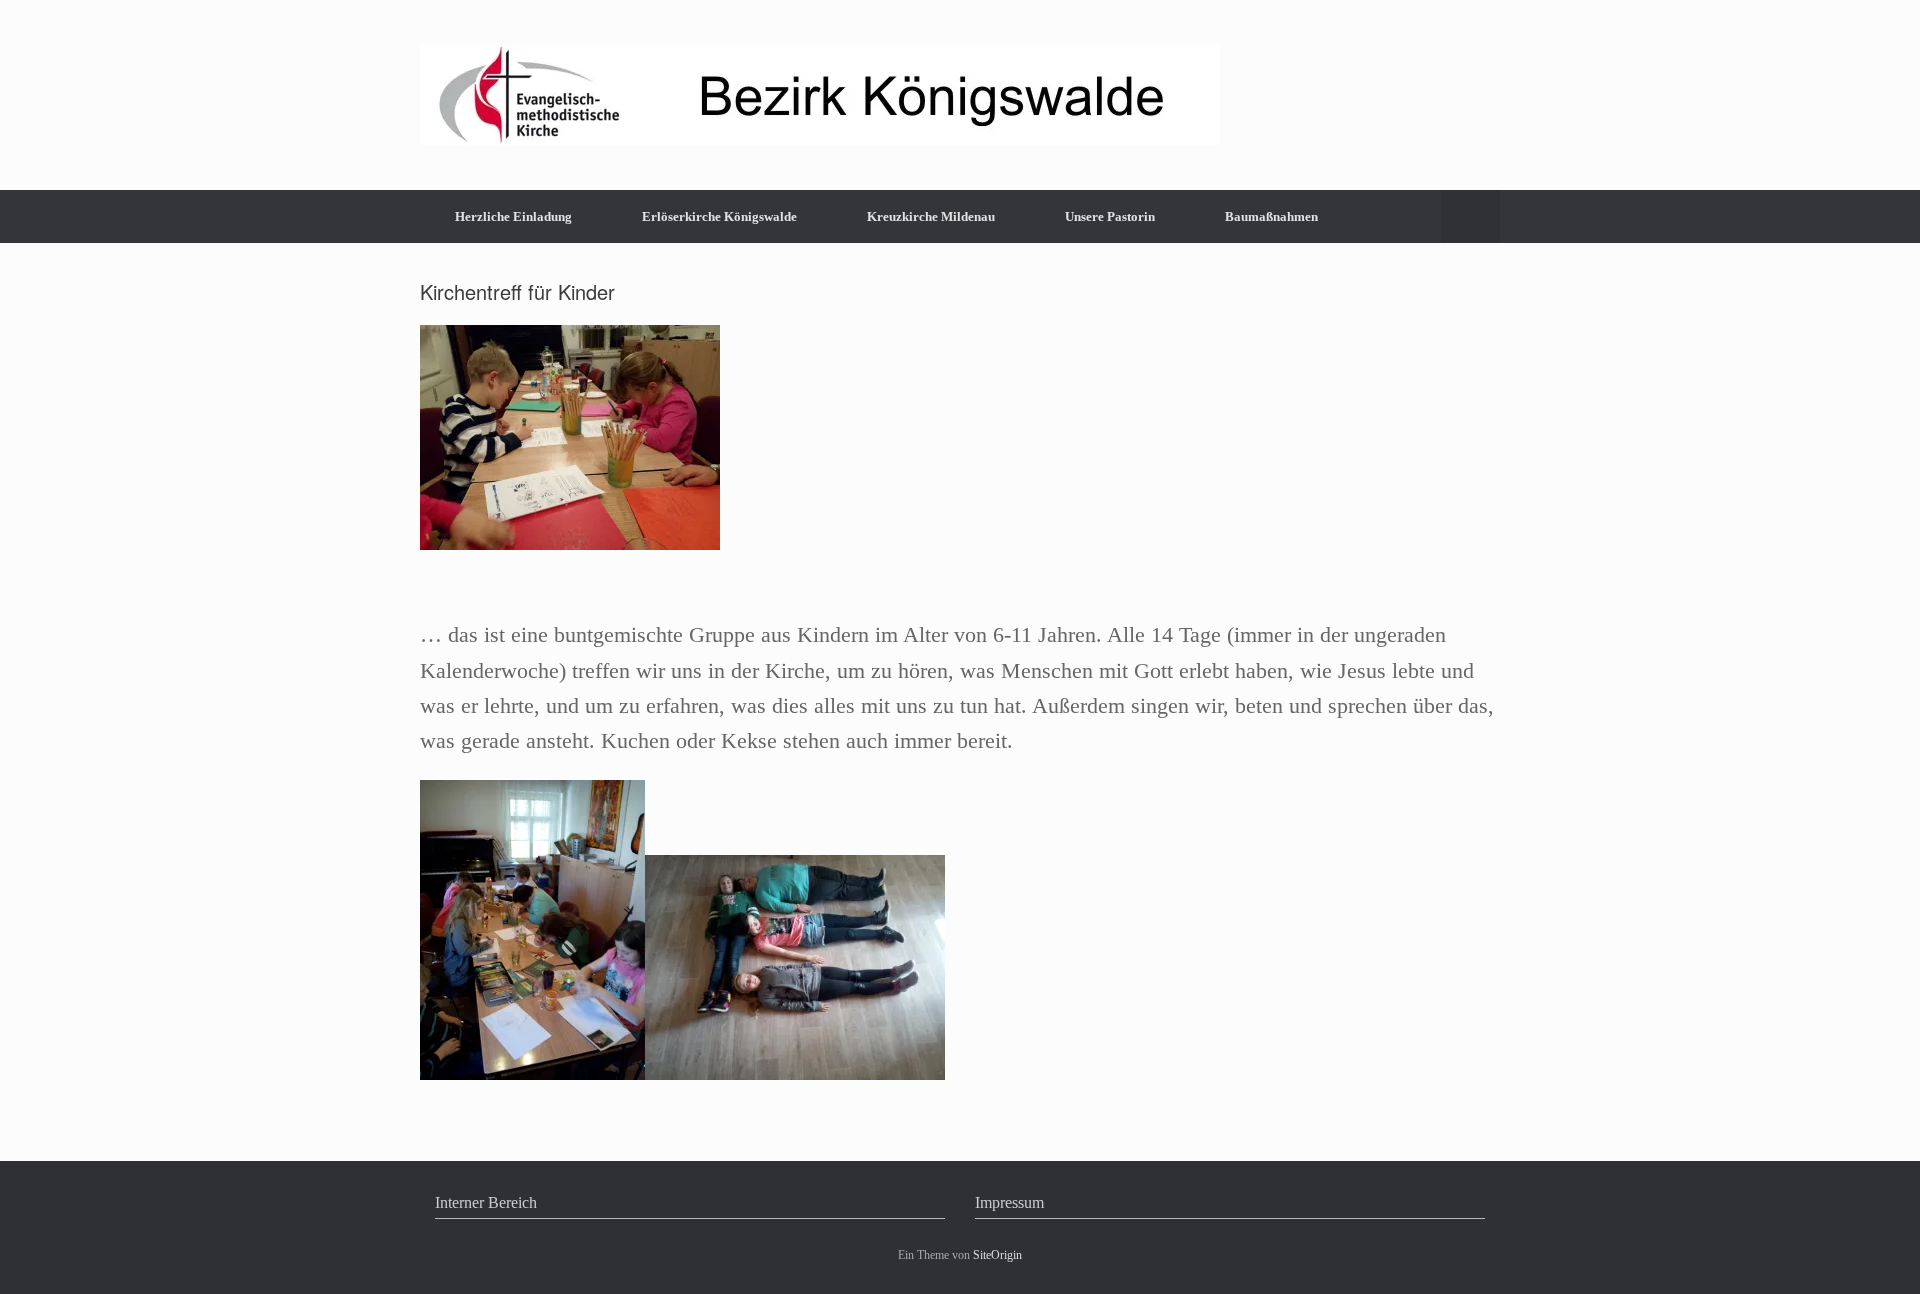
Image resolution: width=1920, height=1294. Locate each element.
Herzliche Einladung (513, 216)
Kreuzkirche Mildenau (931, 216)
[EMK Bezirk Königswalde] (820, 95)
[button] (1470, 216)
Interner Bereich (486, 1202)
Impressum (1009, 1202)
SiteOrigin (997, 1255)
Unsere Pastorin (1110, 216)
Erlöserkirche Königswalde (719, 216)
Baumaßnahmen (1271, 216)
